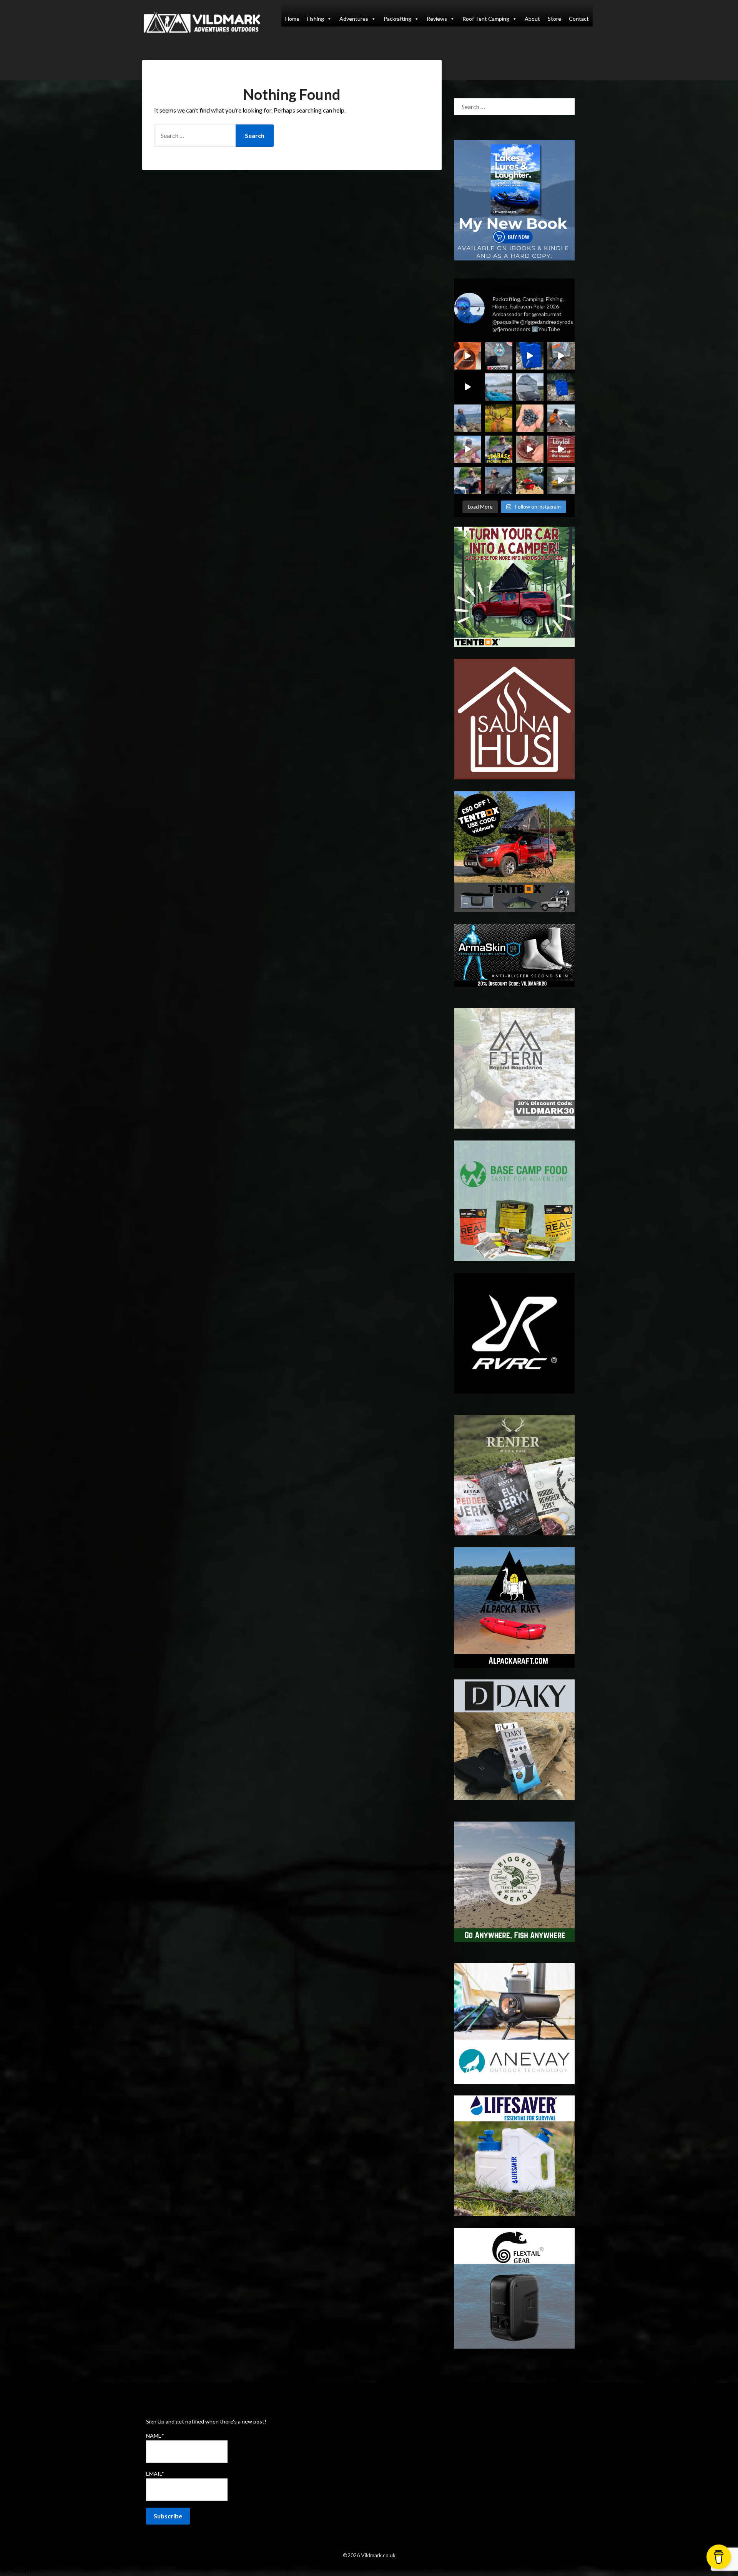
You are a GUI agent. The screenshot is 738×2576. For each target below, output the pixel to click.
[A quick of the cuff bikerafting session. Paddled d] (530, 480)
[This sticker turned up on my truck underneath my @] (499, 356)
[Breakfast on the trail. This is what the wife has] (530, 418)
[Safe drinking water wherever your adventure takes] (561, 387)
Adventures (354, 19)
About (532, 19)
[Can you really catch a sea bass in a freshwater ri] (499, 449)
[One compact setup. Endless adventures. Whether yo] (530, 449)
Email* (155, 2474)
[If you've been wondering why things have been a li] (561, 449)
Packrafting (397, 19)
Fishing (316, 19)
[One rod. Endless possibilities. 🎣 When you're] (468, 449)
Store (554, 19)
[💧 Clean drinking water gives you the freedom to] (530, 356)
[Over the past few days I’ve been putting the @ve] (530, 387)
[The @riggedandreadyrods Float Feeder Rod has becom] (468, 387)
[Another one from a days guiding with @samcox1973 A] (468, 480)
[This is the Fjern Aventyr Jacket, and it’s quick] (468, 418)
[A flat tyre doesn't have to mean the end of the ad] (561, 356)
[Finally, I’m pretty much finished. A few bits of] (468, 356)
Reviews (437, 19)
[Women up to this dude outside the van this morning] (499, 418)
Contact (579, 19)
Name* (155, 2436)
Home (292, 19)
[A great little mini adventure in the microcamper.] (499, 387)
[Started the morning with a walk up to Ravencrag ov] (561, 418)
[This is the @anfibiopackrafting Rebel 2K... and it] (561, 480)
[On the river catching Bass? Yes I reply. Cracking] (499, 480)
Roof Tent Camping (486, 19)
